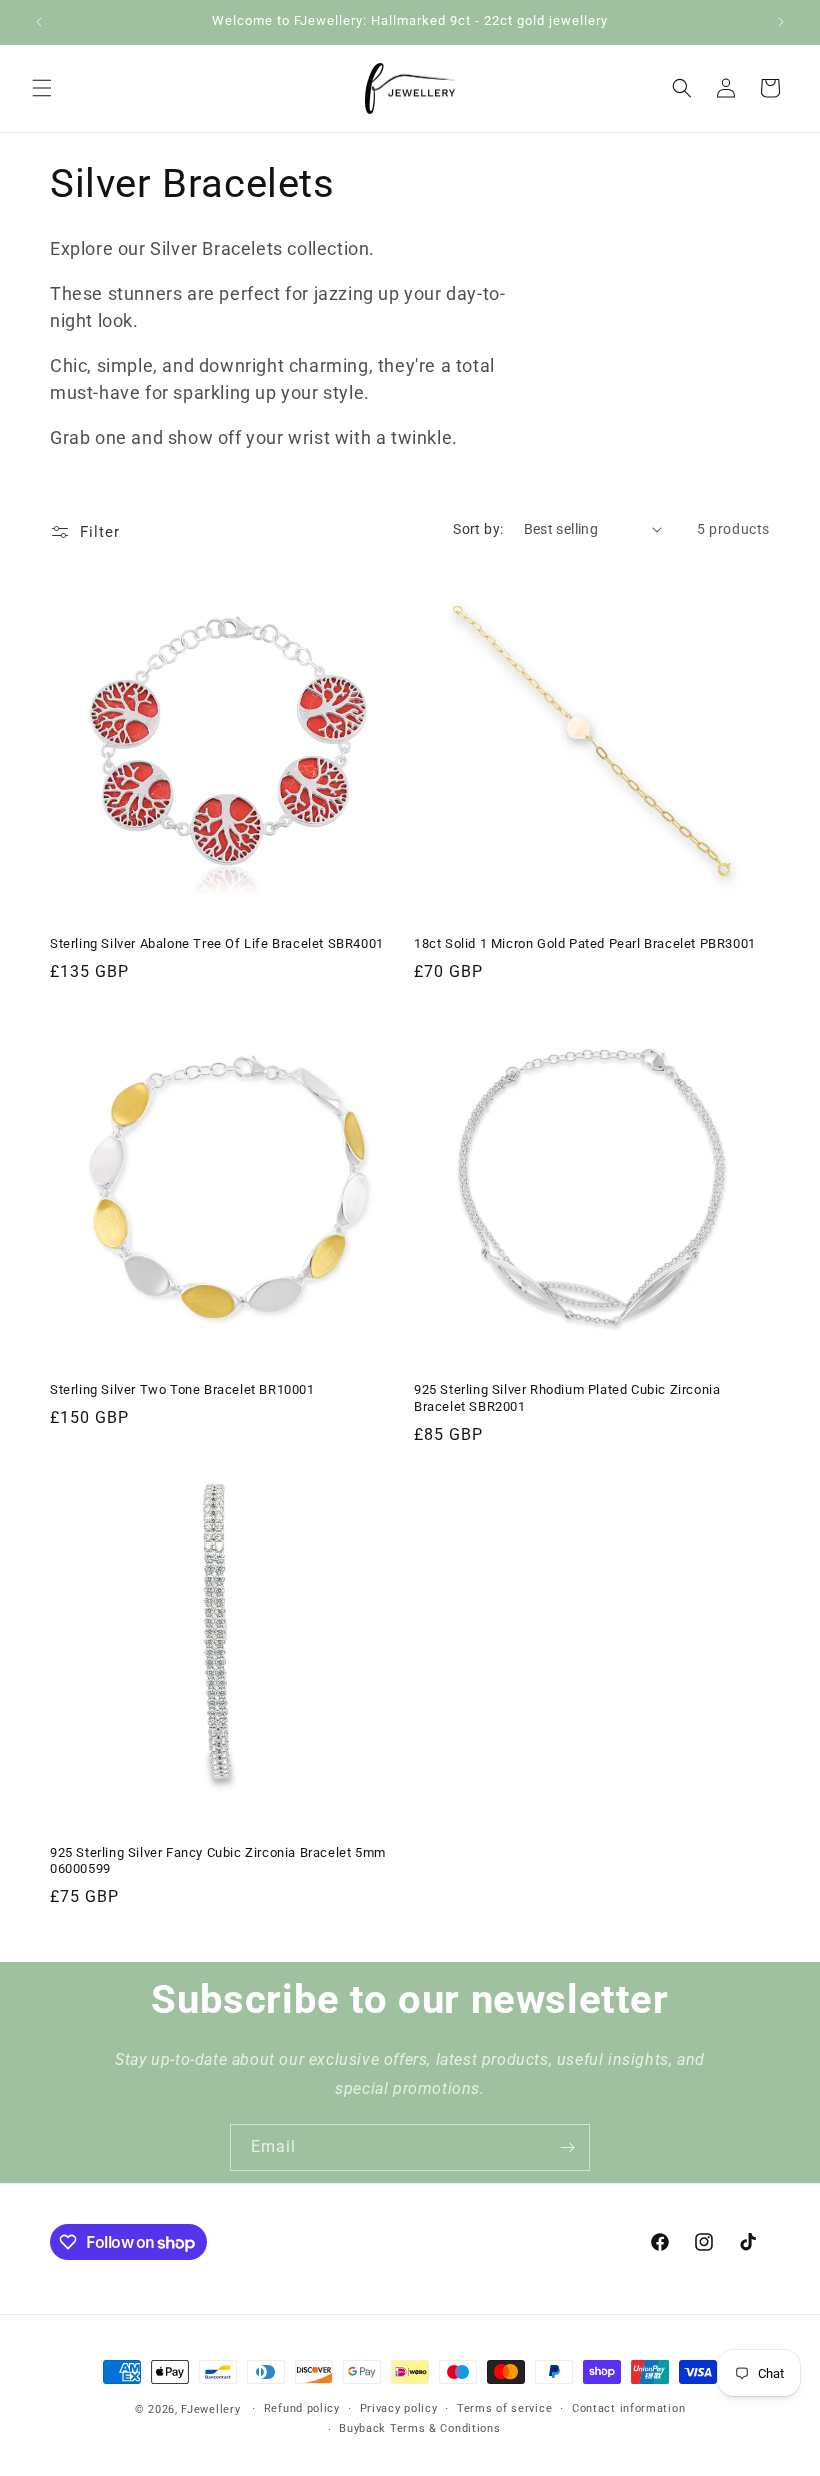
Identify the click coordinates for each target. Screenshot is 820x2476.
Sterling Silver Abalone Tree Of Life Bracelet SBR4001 (217, 943)
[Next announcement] (781, 22)
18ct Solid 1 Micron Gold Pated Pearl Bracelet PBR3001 (585, 943)
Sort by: (478, 529)
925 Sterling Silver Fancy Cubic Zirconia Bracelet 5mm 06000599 (218, 1861)
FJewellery (210, 2409)
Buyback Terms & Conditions (419, 2428)
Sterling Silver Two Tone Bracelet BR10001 (182, 1389)
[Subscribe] (567, 2147)
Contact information (628, 2408)
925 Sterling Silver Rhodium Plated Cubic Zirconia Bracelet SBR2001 (567, 1398)
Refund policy (302, 2408)
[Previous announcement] (39, 22)
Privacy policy (399, 2408)
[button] (42, 88)
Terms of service (504, 2408)
